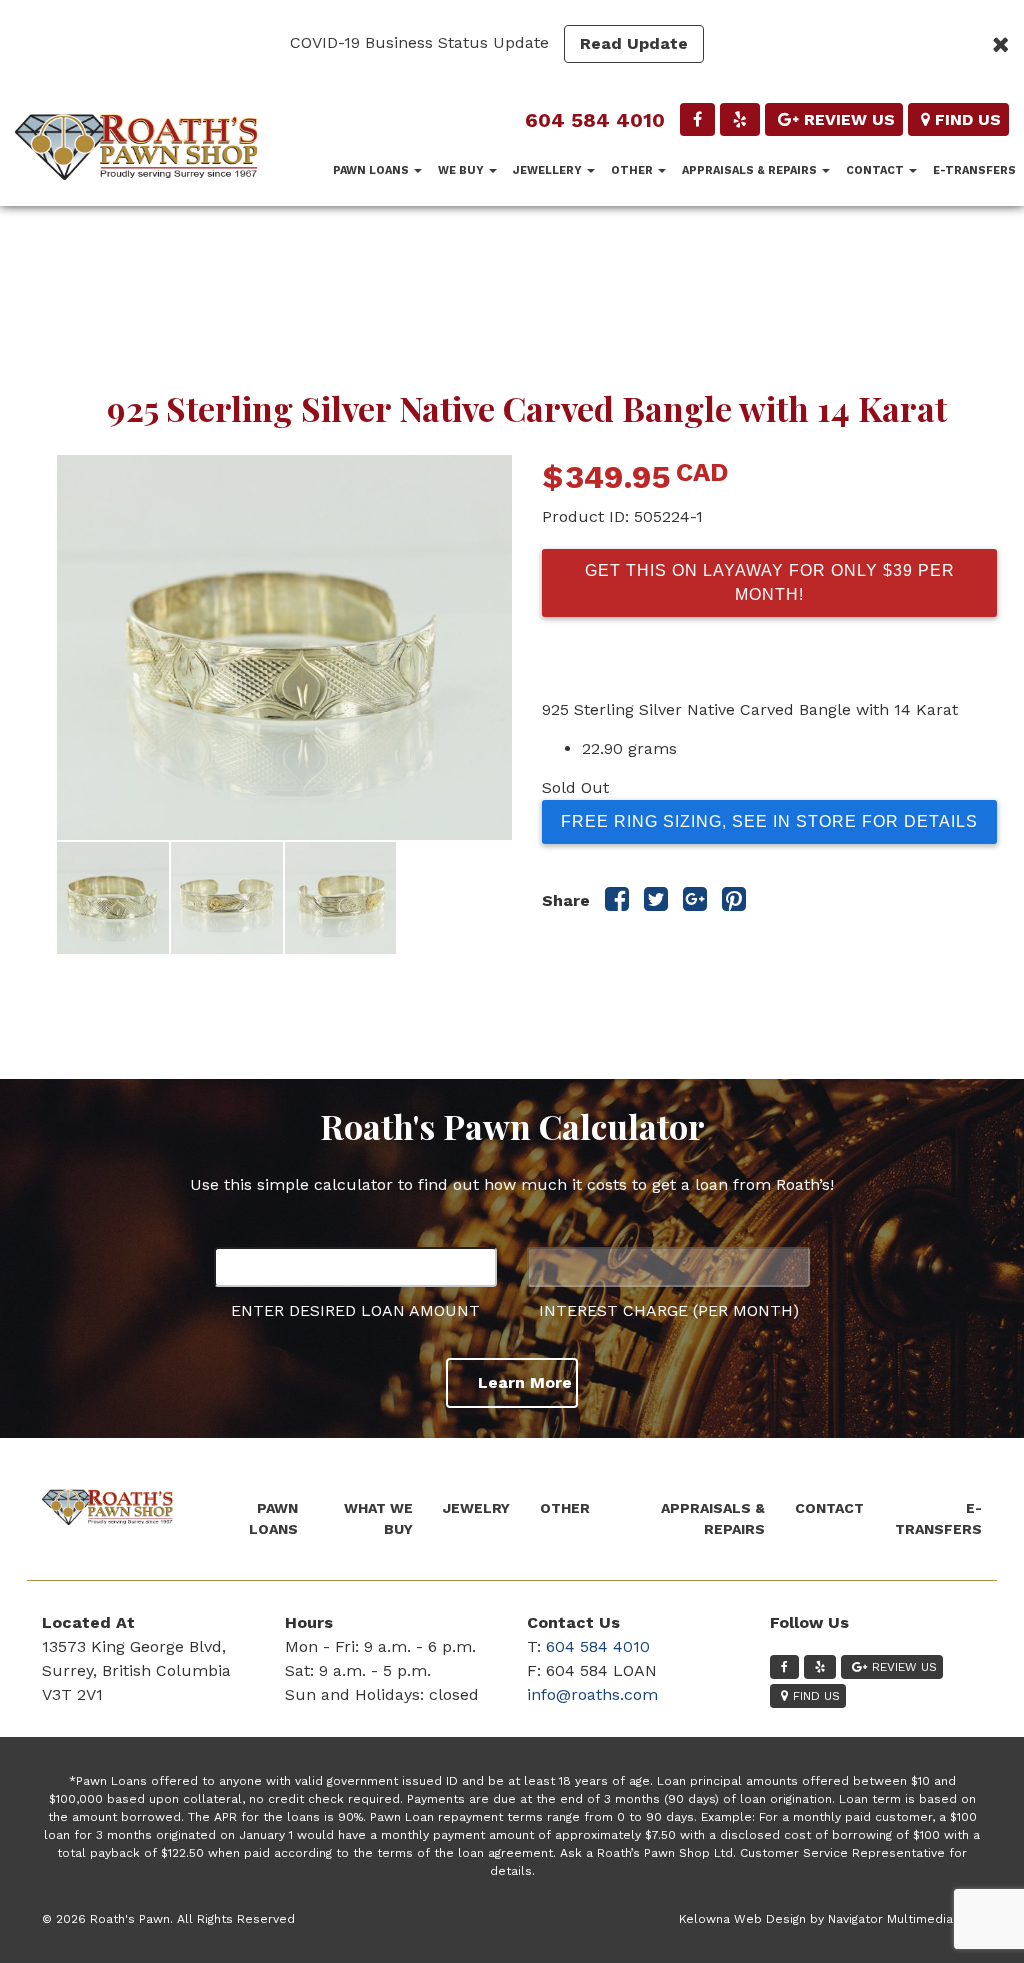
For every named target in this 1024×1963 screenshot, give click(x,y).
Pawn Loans (372, 170)
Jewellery (549, 170)
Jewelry (476, 1508)
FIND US (968, 119)
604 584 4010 (595, 120)
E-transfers (974, 170)
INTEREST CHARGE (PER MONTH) (669, 1310)
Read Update (634, 43)
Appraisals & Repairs (751, 170)
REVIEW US (849, 119)
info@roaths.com (592, 1694)
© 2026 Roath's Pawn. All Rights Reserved (168, 1919)
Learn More (525, 1382)
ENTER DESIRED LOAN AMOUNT (355, 1310)
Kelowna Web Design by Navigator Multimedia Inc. (828, 1919)
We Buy (462, 170)
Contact (876, 170)
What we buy (378, 1518)
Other (633, 170)
